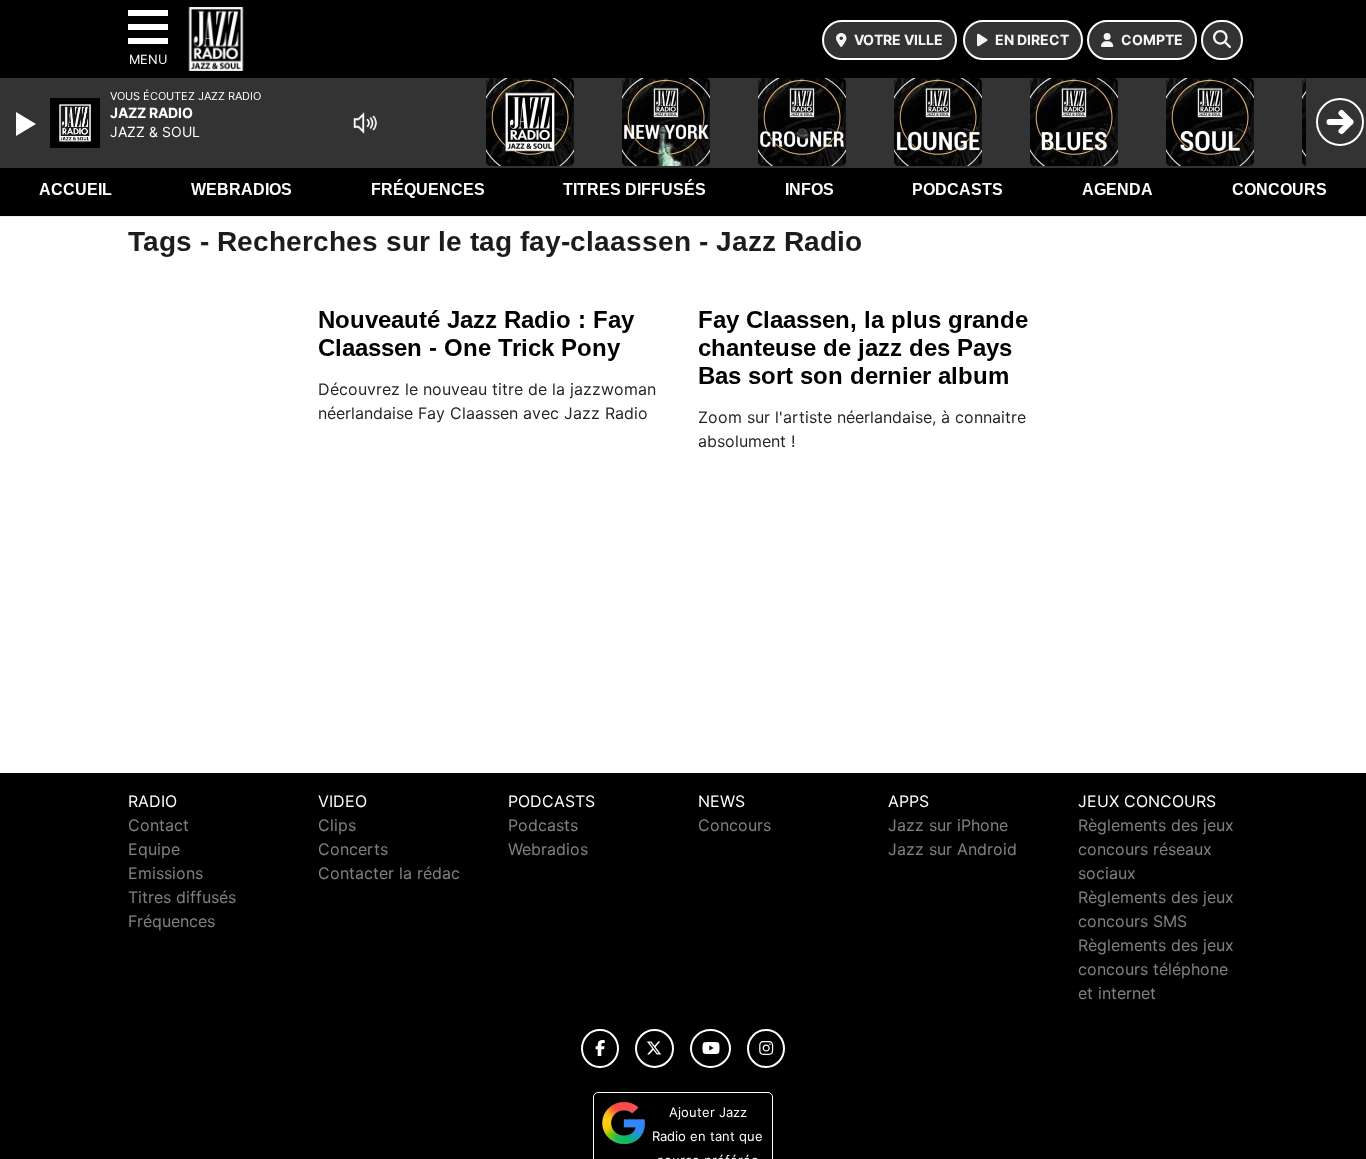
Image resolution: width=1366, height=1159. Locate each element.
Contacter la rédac (389, 873)
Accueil (75, 189)
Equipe (154, 849)
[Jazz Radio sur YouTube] (710, 1048)
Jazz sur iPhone (948, 825)
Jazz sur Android (952, 849)
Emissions (165, 873)
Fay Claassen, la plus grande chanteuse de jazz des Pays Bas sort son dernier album (863, 347)
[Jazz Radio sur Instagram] (766, 1048)
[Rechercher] (1222, 40)
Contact (158, 825)
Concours (1279, 189)
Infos (809, 189)
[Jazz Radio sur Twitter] (654, 1048)
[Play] (28, 124)
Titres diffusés (634, 189)
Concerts (353, 849)
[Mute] (365, 123)
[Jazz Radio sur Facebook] (600, 1048)
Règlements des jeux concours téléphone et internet (1156, 969)
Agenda (1117, 189)
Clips (337, 825)
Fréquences (428, 189)
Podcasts (957, 189)
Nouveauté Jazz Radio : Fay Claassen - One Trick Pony (476, 333)
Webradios (241, 189)
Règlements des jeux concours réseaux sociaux (1156, 849)
